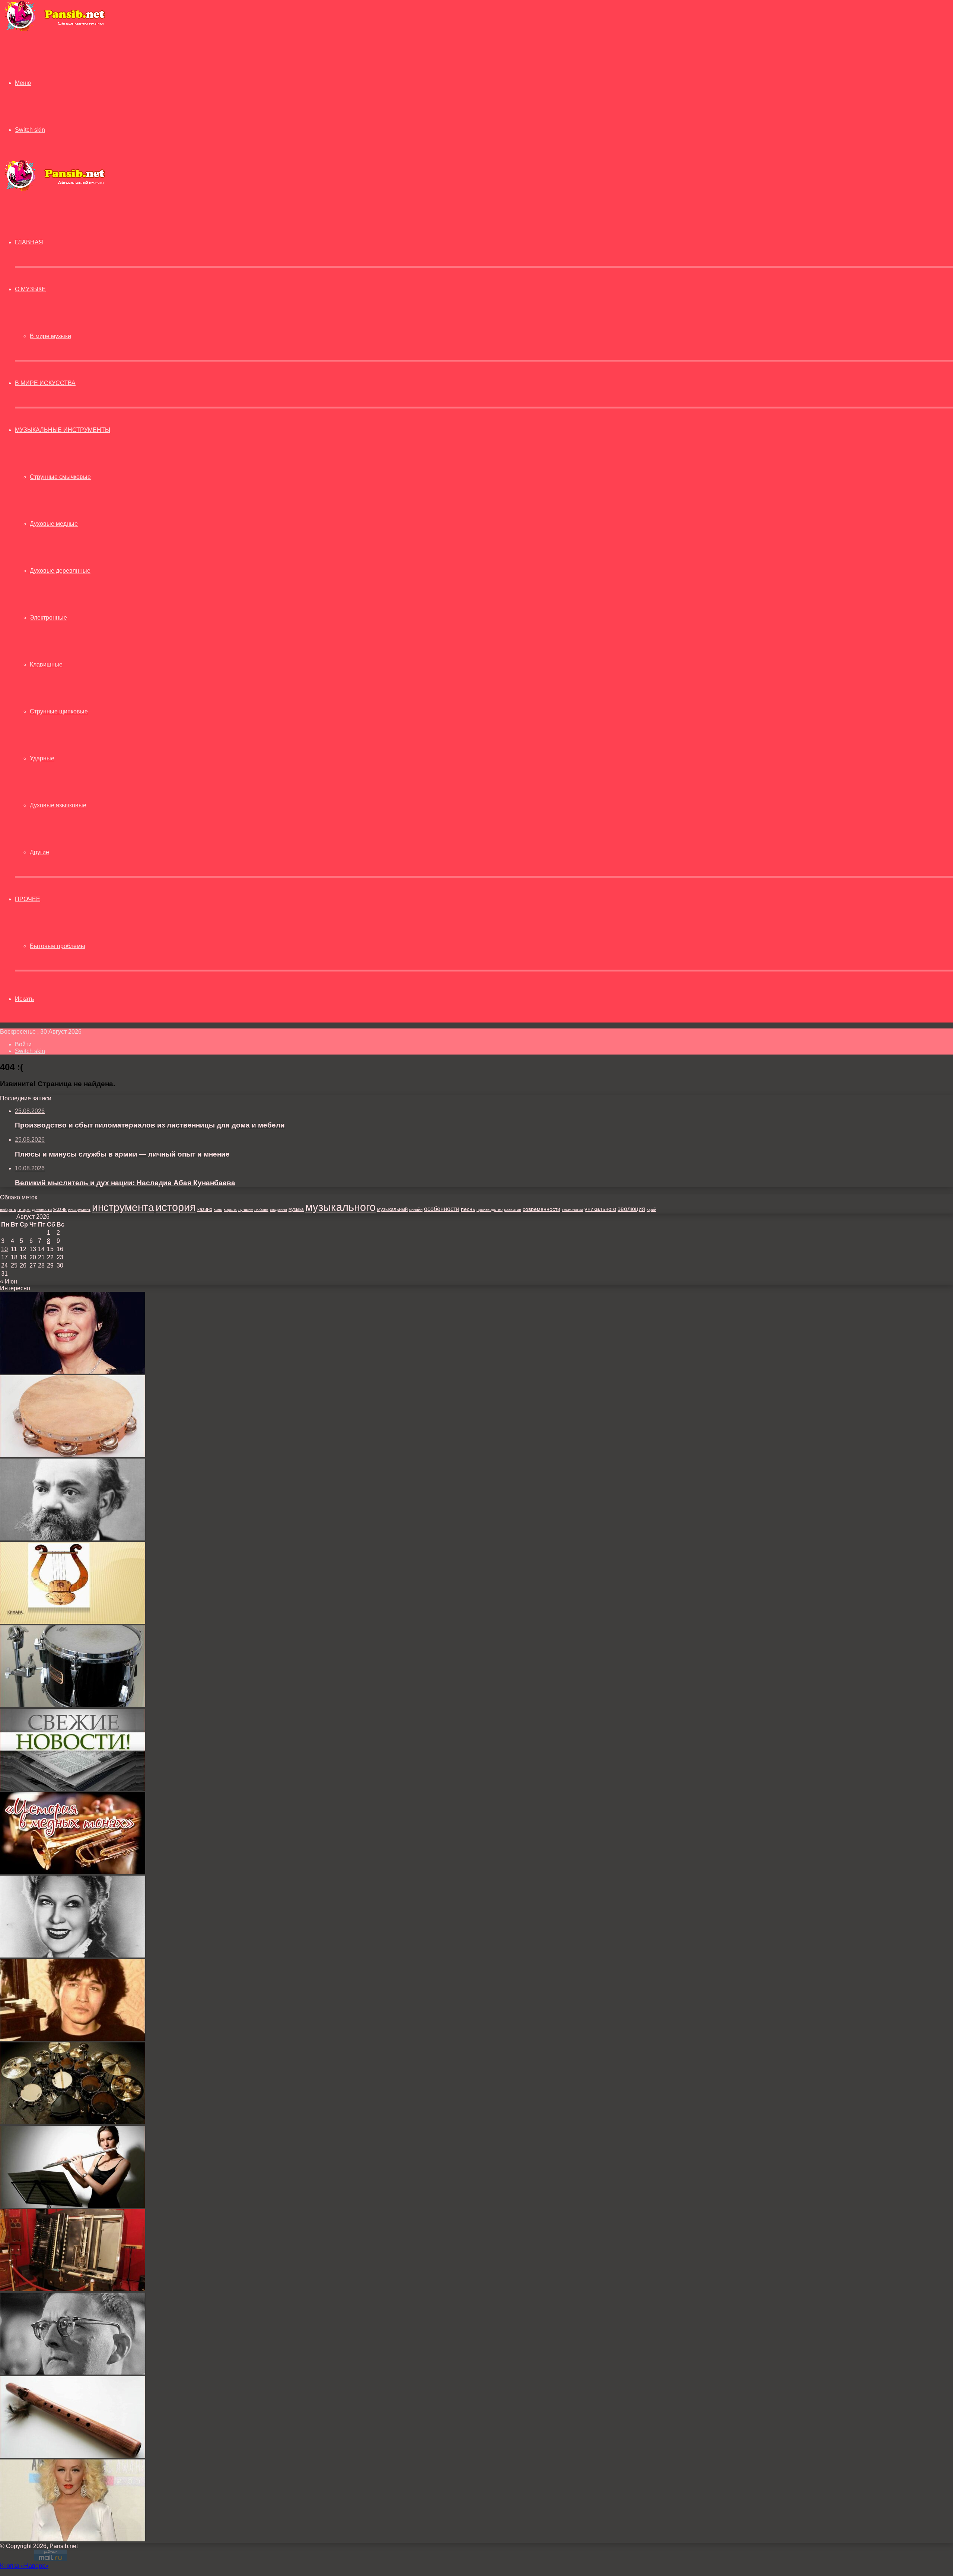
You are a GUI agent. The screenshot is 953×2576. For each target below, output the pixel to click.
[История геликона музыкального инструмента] (73, 1872)
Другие (39, 852)
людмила (278, 1209)
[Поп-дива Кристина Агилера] (73, 2539)
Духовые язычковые (58, 805)
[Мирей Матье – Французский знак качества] (73, 1372)
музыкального (340, 1207)
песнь (468, 1209)
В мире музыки (50, 336)
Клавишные (46, 664)
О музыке (30, 289)
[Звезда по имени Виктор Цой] (73, 2039)
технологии (572, 1209)
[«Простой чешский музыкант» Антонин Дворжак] (73, 1538)
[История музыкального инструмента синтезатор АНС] (73, 2289)
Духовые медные (54, 524)
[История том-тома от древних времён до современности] (73, 1705)
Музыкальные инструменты (63, 430)
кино (218, 1209)
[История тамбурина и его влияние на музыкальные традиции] (73, 1455)
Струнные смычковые (60, 477)
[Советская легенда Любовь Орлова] (73, 1955)
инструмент (79, 1209)
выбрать (8, 1209)
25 (14, 1265)
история (176, 1207)
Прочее (28, 899)
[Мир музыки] (55, 30)
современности (541, 1209)
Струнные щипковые (59, 711)
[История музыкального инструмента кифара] (73, 1622)
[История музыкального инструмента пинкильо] (73, 2456)
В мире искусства (45, 383)
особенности (442, 1209)
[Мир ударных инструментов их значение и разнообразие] (73, 2122)
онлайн (416, 1209)
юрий (651, 1209)
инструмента (123, 1207)
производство (490, 1209)
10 (4, 1249)
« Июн (9, 1281)
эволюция (631, 1209)
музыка (296, 1209)
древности (42, 1209)
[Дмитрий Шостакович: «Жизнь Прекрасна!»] (73, 2373)
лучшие (246, 1209)
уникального (600, 1209)
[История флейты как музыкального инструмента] (73, 2206)
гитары (24, 1209)
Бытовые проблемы (58, 946)
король (230, 1209)
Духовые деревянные (60, 571)
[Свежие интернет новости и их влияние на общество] (73, 1789)
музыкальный (392, 1209)
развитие (513, 1209)
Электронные (48, 618)
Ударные (42, 758)
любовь (261, 1209)
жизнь (60, 1209)
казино (205, 1209)
